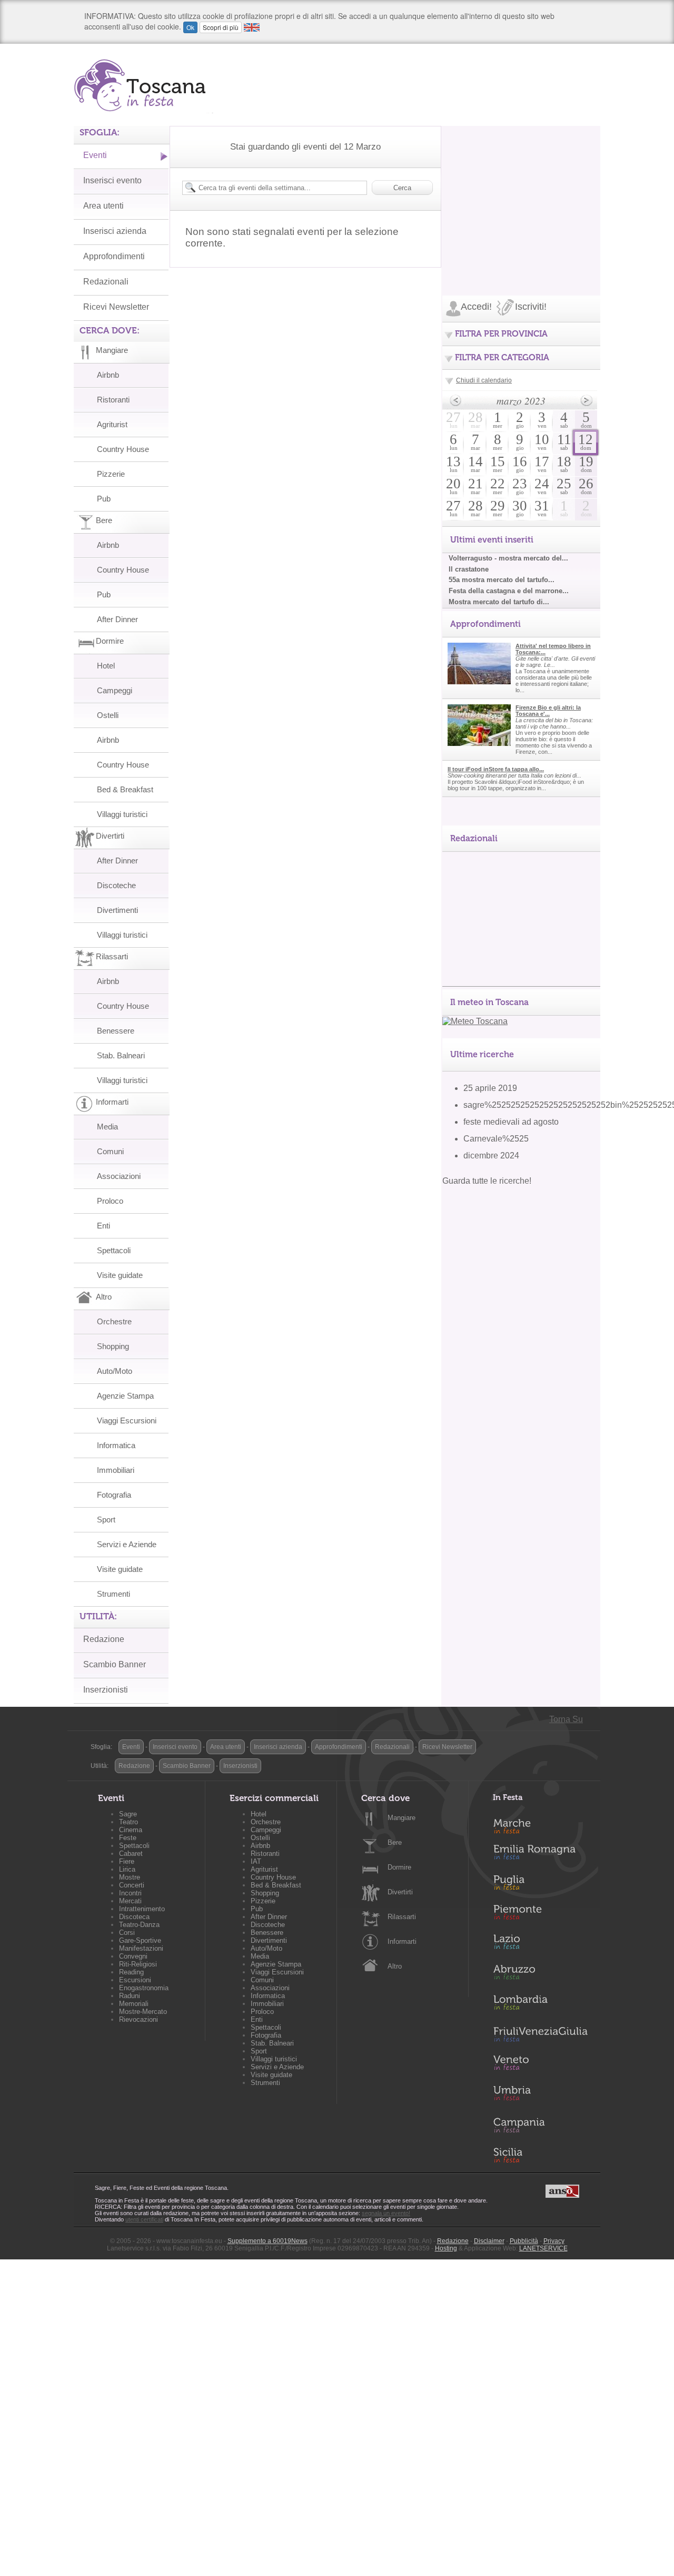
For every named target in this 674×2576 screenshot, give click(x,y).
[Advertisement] (521, 192)
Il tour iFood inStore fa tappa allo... (496, 769)
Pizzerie (111, 474)
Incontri (130, 1893)
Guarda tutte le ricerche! (487, 1181)
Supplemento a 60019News (267, 2241)
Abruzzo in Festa (540, 1975)
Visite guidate (120, 1275)
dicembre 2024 (491, 1156)
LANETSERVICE (543, 2248)
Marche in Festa (540, 1825)
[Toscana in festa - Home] (143, 85)
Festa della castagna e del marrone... (509, 591)
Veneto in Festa (540, 2065)
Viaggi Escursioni (127, 1420)
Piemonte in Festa (540, 1915)
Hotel (106, 666)
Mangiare (402, 1818)
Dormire (399, 1867)
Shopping (113, 1346)
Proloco (110, 1201)
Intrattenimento (142, 1909)
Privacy (554, 2241)
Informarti (402, 1941)
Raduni (130, 1996)
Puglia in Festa (540, 1885)
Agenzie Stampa (125, 1396)
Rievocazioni (138, 2019)
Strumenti (113, 1594)
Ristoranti (113, 400)
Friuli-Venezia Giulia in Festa (540, 2035)
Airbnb (108, 375)
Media (107, 1127)
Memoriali (134, 2004)
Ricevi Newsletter (116, 307)
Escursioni (135, 1980)
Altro (395, 1966)
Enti (103, 1226)
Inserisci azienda (115, 231)
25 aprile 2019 (490, 1088)
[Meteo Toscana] (475, 1021)
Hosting (446, 2248)
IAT (256, 1861)
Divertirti (400, 1892)
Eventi (95, 155)
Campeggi (115, 690)
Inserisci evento (112, 180)
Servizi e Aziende (127, 1544)
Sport (106, 1520)
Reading (131, 1972)
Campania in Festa (540, 2125)
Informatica (116, 1445)
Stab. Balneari (121, 1055)
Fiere (127, 1861)
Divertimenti (117, 910)
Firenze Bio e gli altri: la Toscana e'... (548, 711)
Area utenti (103, 206)
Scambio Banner (115, 1664)
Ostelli (108, 715)
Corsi (127, 1933)
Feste (128, 1838)
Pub (104, 499)
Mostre (130, 1877)
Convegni (133, 1956)
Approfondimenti (114, 256)
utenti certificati (144, 2219)
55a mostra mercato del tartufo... (502, 580)
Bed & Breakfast (125, 789)
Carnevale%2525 (496, 1139)
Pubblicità (524, 2241)
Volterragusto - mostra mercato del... (508, 558)
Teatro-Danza (139, 1925)
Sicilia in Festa (540, 2155)
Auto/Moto (115, 1371)
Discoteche (116, 885)
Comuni (110, 1151)
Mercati (130, 1901)
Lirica (127, 1869)
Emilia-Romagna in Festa (540, 1855)
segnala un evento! (386, 2213)
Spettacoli (114, 1250)
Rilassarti (402, 1917)
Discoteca (134, 1917)
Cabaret (131, 1854)
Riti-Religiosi (138, 1964)
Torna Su (566, 1719)
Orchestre (114, 1321)
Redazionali (106, 282)
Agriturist (112, 424)
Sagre (128, 1814)
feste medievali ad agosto (511, 1122)
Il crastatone (469, 569)
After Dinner (117, 619)
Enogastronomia (144, 1988)
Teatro (128, 1822)
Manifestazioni (141, 1948)
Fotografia (114, 1495)
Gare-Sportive (140, 1940)
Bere (395, 1842)
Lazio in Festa (540, 1945)
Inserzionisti (106, 1690)
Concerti (132, 1885)
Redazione (104, 1639)
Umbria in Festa (540, 2095)
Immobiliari (116, 1470)
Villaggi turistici (122, 814)
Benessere (116, 1031)
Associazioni (119, 1176)
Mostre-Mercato (143, 2012)
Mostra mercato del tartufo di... (499, 602)
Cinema (131, 1830)
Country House (123, 449)
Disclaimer (489, 2241)
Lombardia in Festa (540, 2005)
